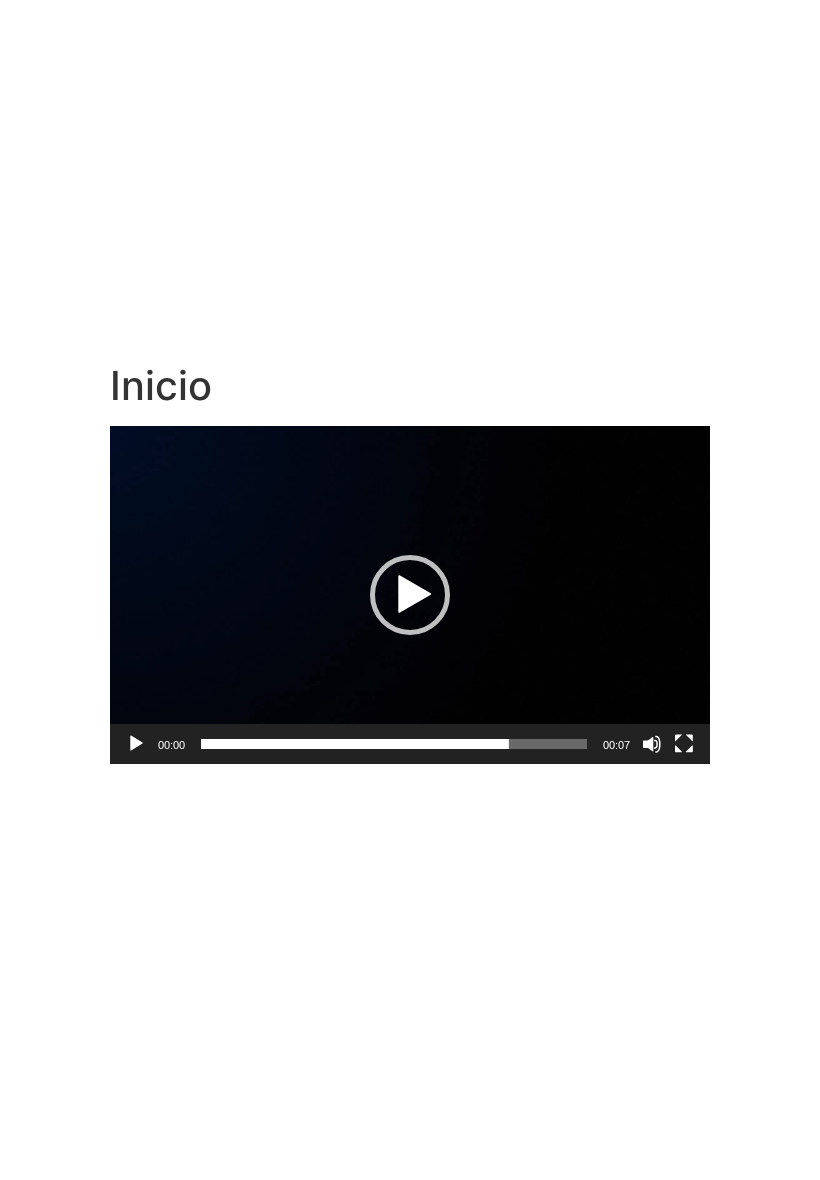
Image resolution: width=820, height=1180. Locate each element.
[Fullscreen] (684, 744)
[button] (410, 595)
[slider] (394, 744)
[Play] (136, 744)
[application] (410, 595)
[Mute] (652, 744)
